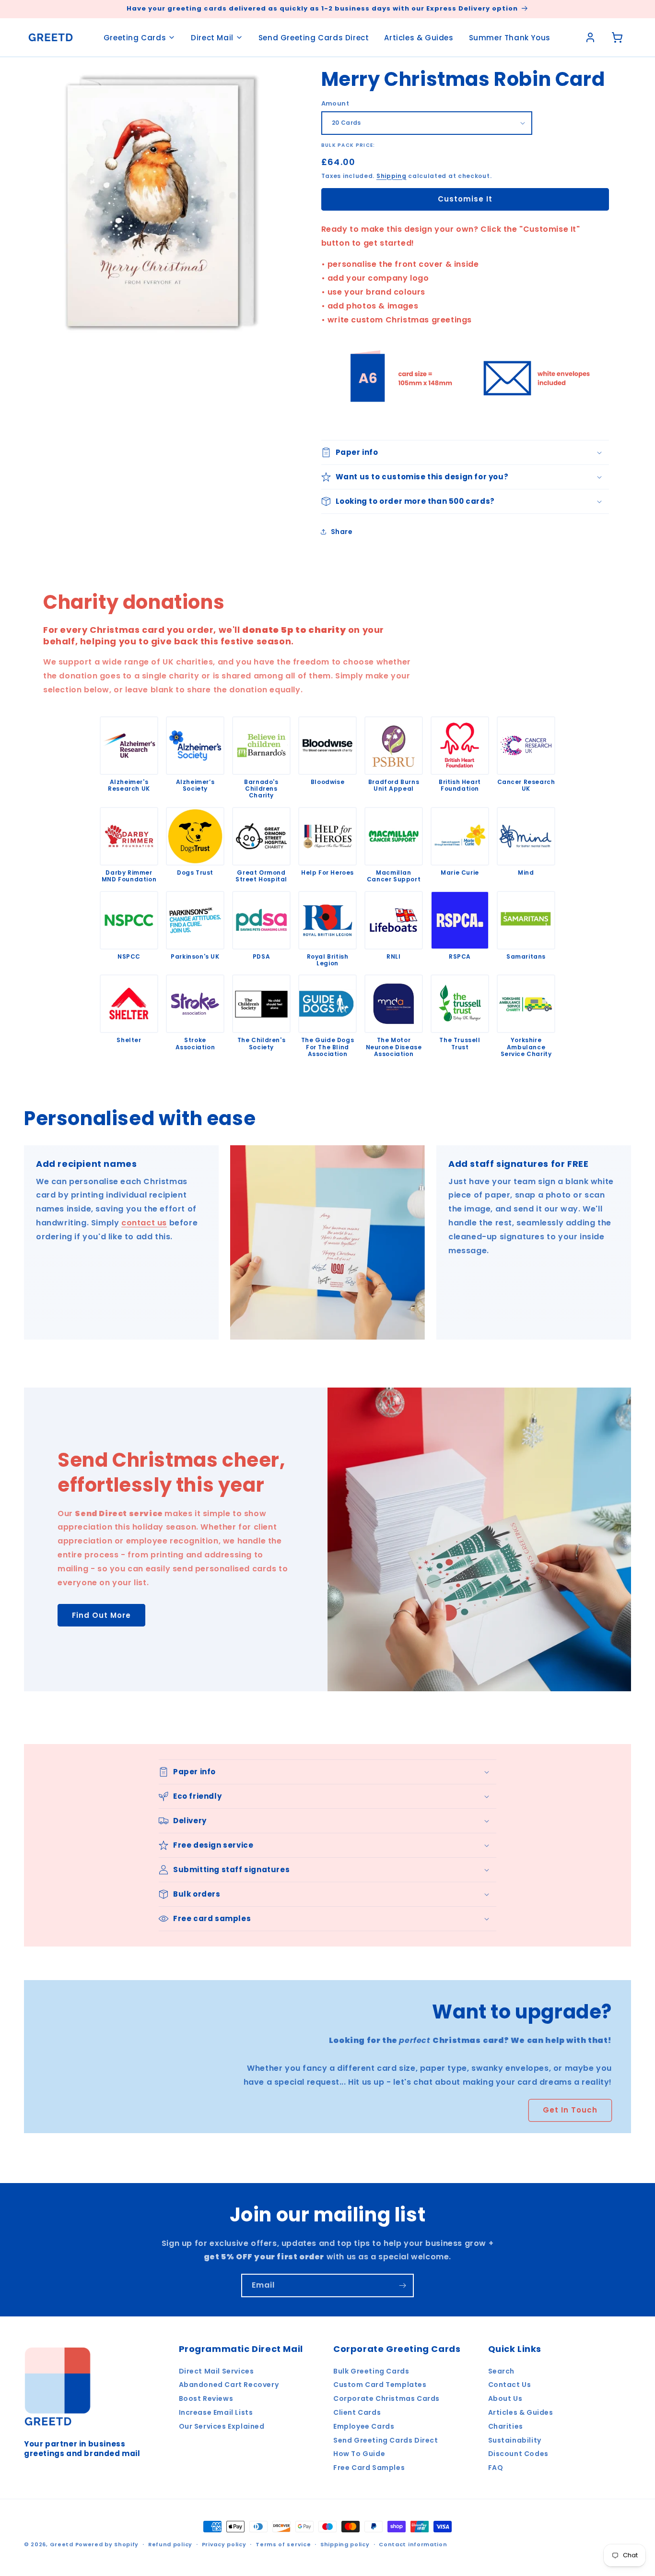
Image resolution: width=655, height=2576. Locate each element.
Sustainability (515, 2440)
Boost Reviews (206, 2398)
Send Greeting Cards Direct (314, 38)
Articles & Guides (419, 38)
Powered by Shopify (107, 2544)
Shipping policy (345, 2544)
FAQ (496, 2468)
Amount (335, 103)
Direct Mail (212, 38)
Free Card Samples (369, 2468)
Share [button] (342, 532)
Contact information (413, 2544)
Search (502, 2371)
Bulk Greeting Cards (371, 2371)
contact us (144, 1223)
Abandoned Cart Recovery (229, 2385)
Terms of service (283, 2544)
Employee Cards (364, 2426)
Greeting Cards (135, 38)
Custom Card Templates (380, 2385)
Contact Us (510, 2385)
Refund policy (170, 2544)
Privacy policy (224, 2544)
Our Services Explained (222, 2426)
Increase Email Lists (216, 2412)
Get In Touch (570, 2110)
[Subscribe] (402, 2285)
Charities (506, 2426)
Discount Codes (518, 2454)
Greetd (62, 2544)
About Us (505, 2398)
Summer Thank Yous (510, 38)
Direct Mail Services (216, 2371)
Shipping (392, 176)
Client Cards (357, 2412)
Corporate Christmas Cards (386, 2398)
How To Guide (359, 2454)
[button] (465, 452)
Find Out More (101, 1615)
